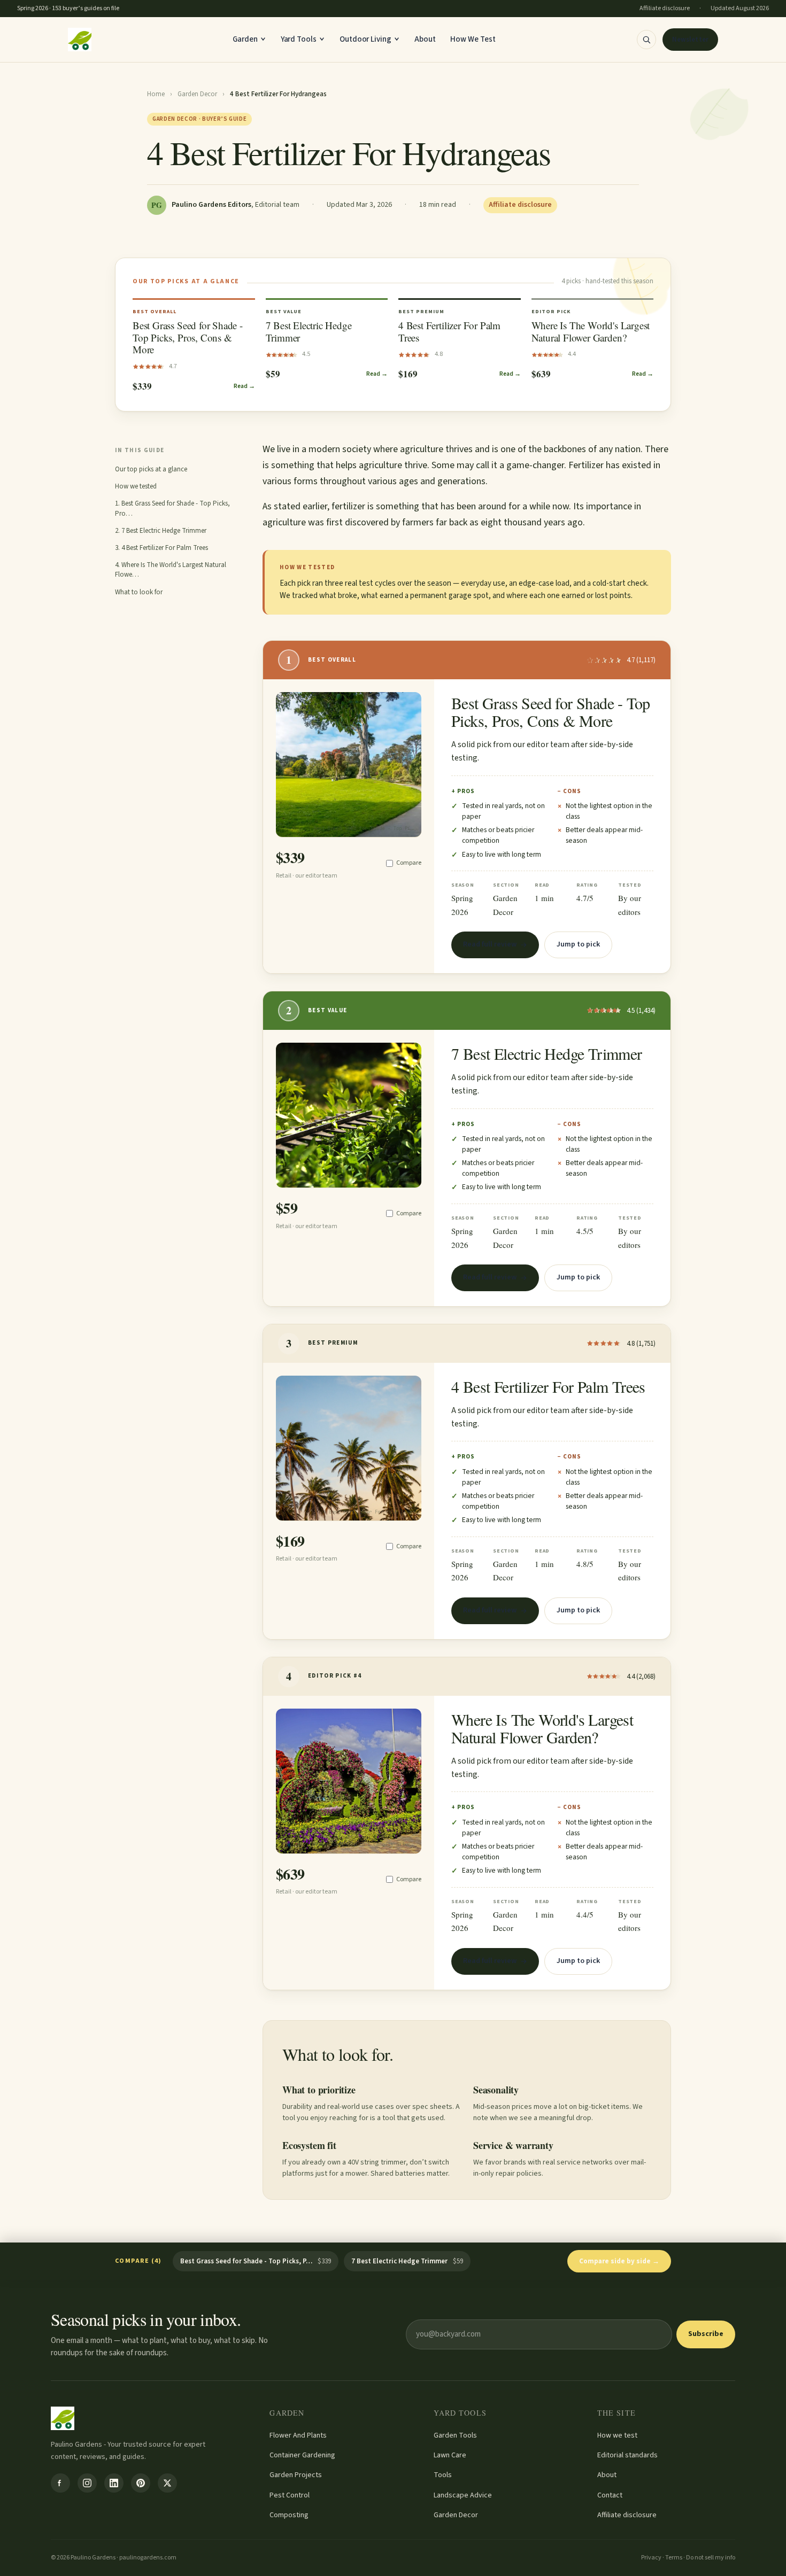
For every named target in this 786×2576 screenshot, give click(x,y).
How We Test (473, 39)
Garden (245, 39)
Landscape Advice (463, 2495)
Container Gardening (302, 2455)
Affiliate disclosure (627, 2515)
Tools (443, 2475)
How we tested (136, 486)
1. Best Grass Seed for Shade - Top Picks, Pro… (172, 508)
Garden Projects (296, 2475)
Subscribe (706, 2334)
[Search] (646, 40)
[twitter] (167, 2483)
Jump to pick (578, 944)
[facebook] (60, 2483)
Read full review (490, 944)
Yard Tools (299, 39)
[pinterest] (141, 2483)
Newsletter (690, 40)
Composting (289, 2515)
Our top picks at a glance (151, 469)
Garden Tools (455, 2435)
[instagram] (87, 2483)
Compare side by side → (619, 2261)
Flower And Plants (298, 2435)
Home (156, 94)
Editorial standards (627, 2455)
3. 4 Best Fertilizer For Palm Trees (161, 548)
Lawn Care (450, 2455)
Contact (610, 2495)
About (425, 39)
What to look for (139, 592)
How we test (617, 2435)
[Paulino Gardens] (80, 40)
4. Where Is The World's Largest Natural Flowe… (171, 570)
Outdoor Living (365, 39)
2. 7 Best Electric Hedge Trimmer (161, 531)
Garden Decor (197, 94)
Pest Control (290, 2495)
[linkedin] (114, 2483)
